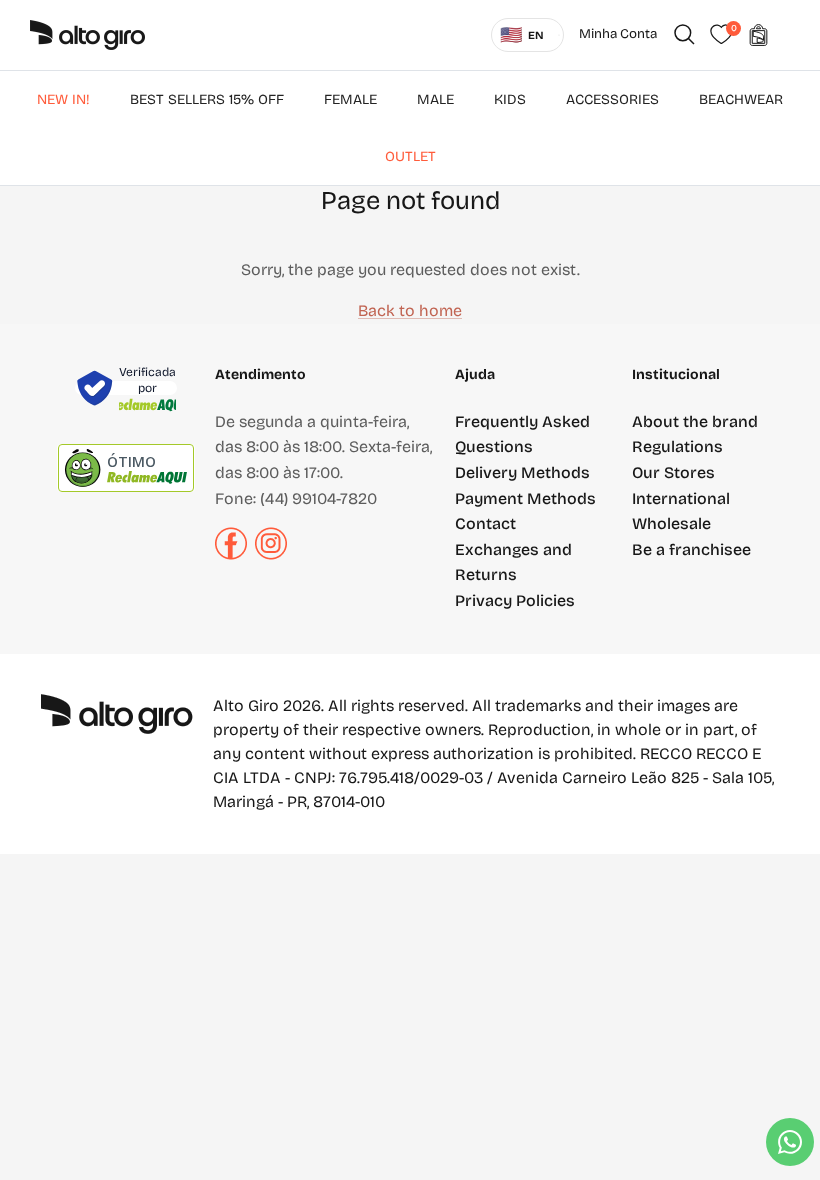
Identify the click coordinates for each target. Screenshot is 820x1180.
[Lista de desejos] (721, 35)
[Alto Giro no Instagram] (271, 554)
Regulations (677, 446)
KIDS (510, 99)
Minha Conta (618, 34)
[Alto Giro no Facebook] (231, 554)
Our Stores (673, 472)
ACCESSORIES (612, 99)
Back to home (410, 310)
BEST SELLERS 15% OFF (207, 99)
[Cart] (758, 35)
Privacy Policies (515, 600)
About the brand (695, 421)
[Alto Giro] (87, 35)
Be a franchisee (691, 549)
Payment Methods (525, 498)
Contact (485, 523)
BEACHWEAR (741, 99)
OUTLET (410, 156)
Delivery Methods (522, 472)
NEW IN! (63, 99)
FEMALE (350, 99)
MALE (435, 99)
